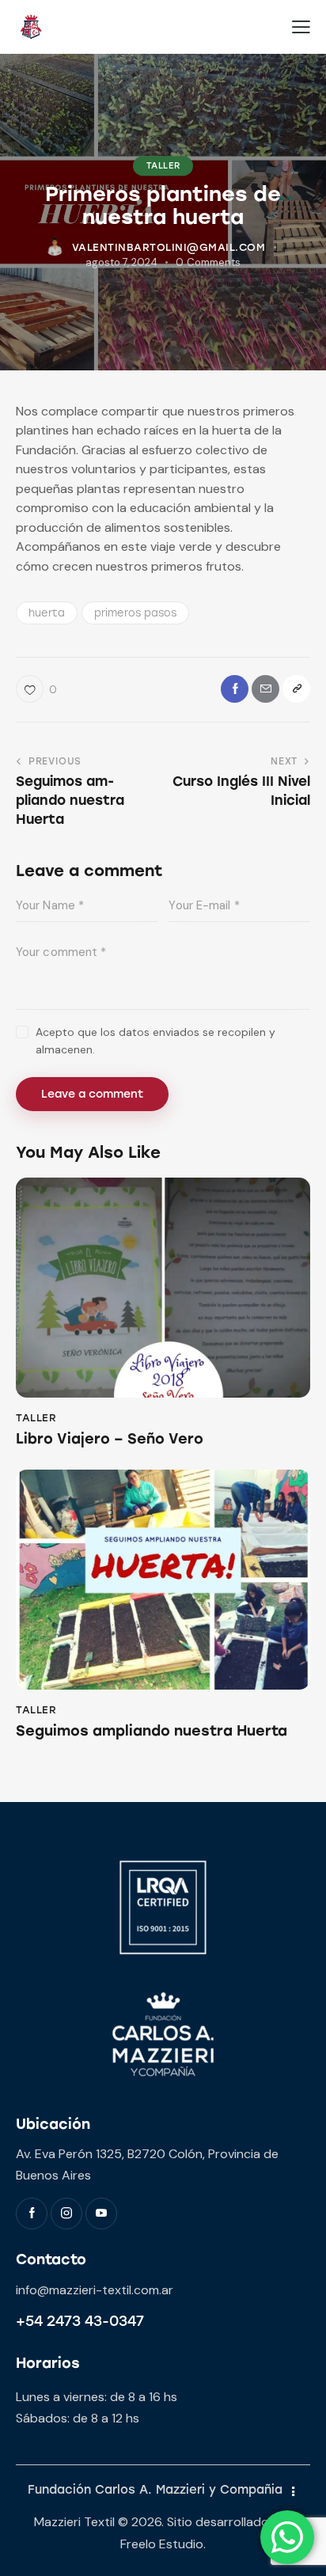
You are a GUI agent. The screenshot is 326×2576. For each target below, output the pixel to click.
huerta (47, 613)
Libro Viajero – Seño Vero (110, 1439)
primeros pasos (135, 613)
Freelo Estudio (162, 2544)
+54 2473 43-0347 (80, 2321)
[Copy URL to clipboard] (296, 689)
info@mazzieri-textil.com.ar (95, 2290)
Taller (163, 166)
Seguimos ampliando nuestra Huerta (152, 1731)
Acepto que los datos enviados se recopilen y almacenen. (155, 1041)
